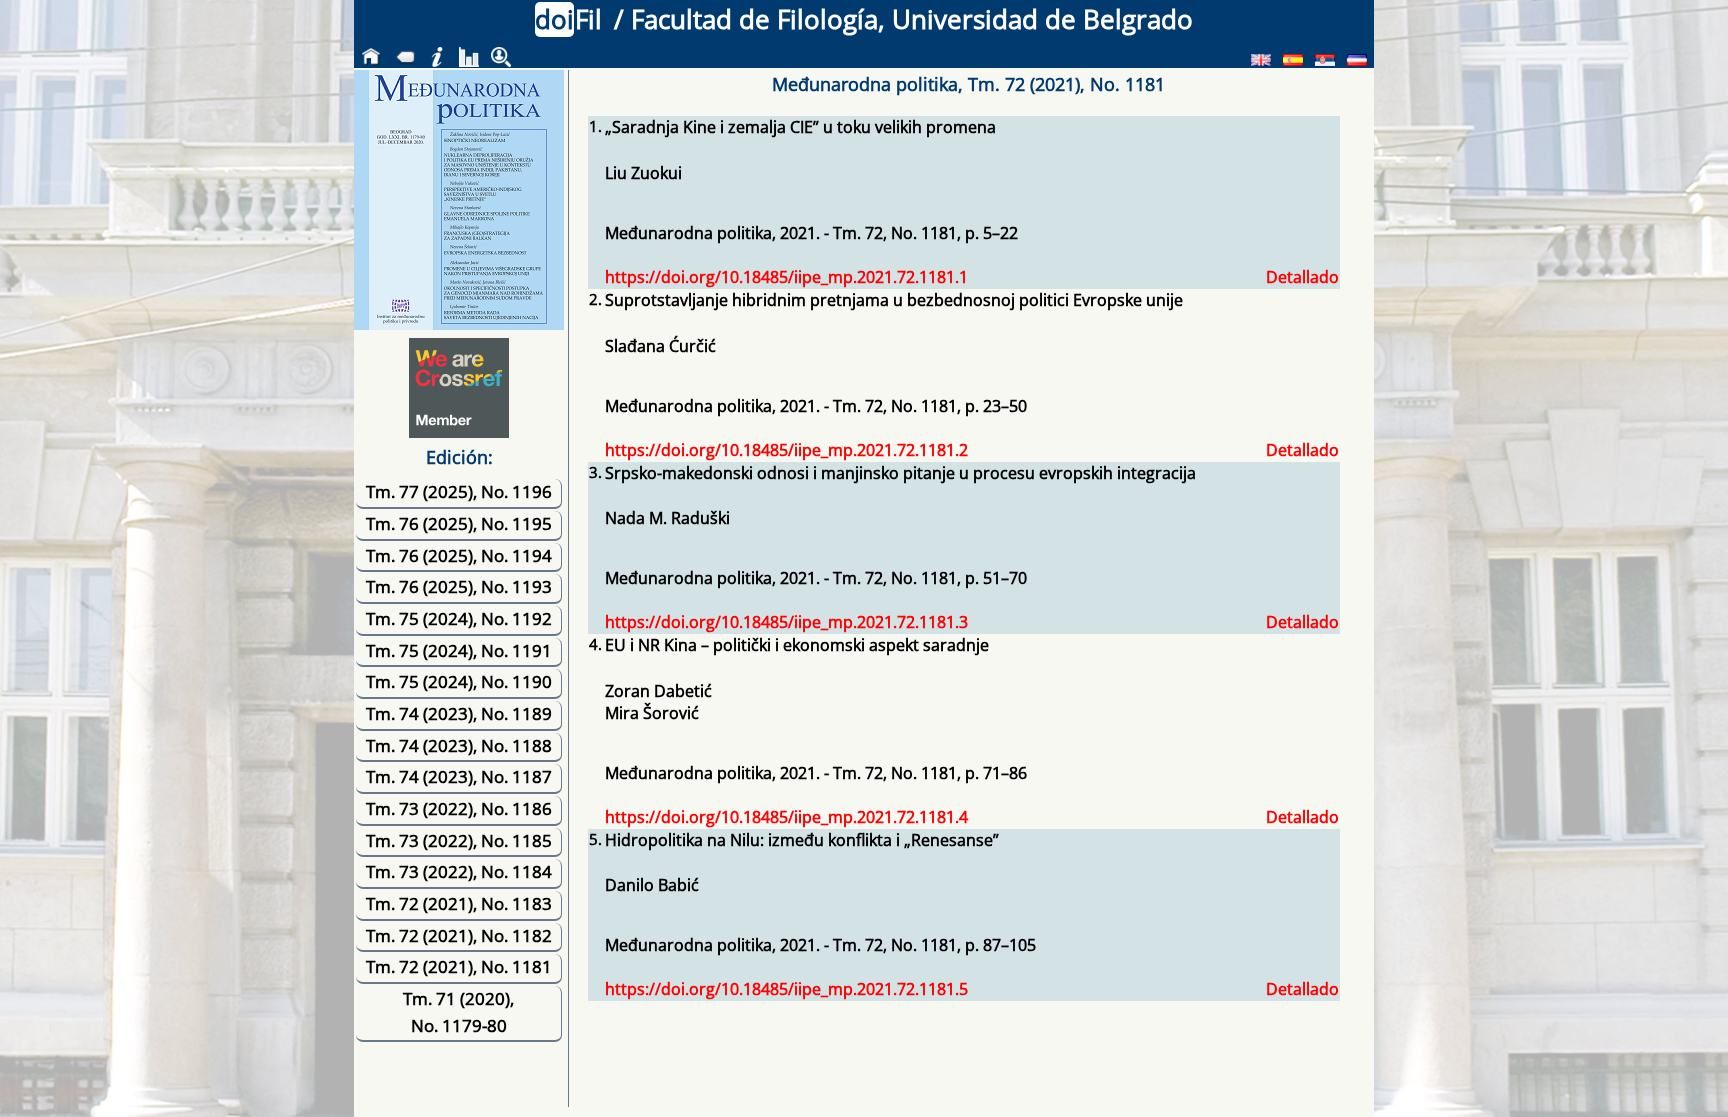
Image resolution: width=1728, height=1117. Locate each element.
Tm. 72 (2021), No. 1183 (459, 903)
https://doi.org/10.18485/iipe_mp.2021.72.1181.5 (786, 989)
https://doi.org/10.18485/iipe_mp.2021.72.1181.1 (786, 277)
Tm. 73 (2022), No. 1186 (459, 808)
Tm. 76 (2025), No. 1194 (459, 555)
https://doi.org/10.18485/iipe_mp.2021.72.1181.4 (786, 817)
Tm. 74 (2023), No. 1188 (459, 745)
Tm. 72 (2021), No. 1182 (459, 935)
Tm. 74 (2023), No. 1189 (459, 713)
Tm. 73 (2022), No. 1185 (459, 840)
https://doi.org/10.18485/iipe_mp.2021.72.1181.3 (786, 622)
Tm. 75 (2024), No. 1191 (459, 650)
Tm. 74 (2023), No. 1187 (459, 776)
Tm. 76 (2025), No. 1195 (459, 523)
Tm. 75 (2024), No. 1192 (459, 618)
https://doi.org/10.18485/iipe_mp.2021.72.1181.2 (786, 450)
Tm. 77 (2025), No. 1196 (459, 491)
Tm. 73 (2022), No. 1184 (459, 871)
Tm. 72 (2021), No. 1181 (459, 966)
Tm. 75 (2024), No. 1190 (459, 681)
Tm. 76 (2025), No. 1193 (459, 586)
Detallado (1302, 277)
